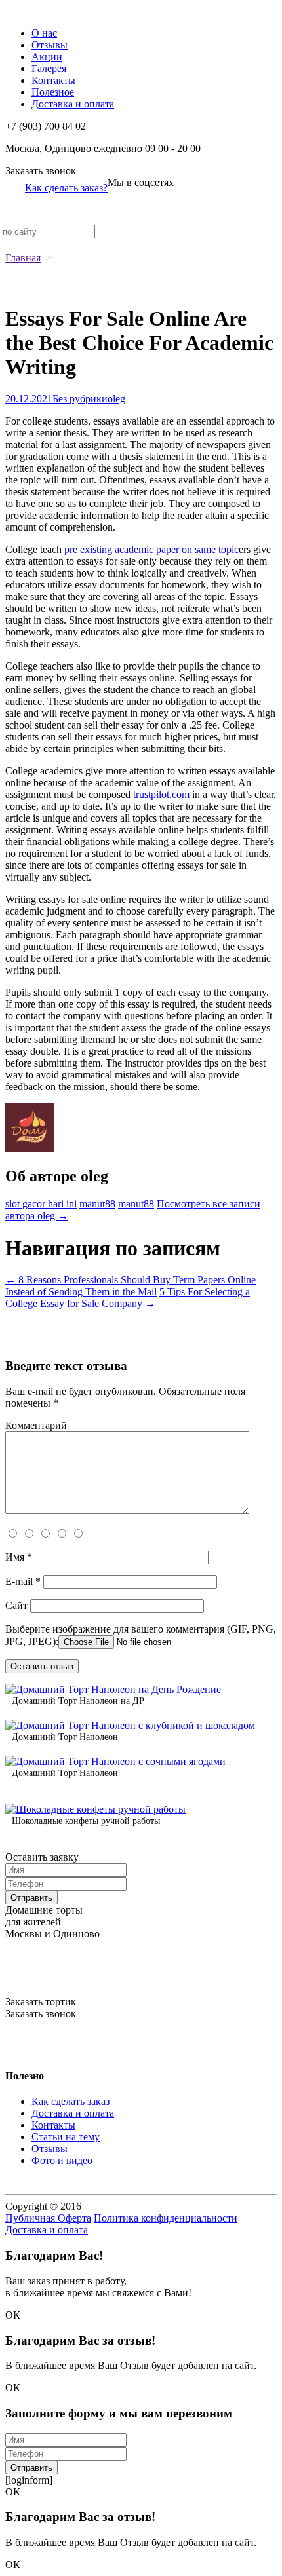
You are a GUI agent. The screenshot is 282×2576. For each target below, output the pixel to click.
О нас (44, 33)
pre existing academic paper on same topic (151, 549)
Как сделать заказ (70, 2101)
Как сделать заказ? (66, 188)
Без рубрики (80, 399)
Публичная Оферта (48, 2218)
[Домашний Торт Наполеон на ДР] (113, 1689)
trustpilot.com (161, 794)
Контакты (53, 80)
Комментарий (36, 1425)
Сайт (16, 1605)
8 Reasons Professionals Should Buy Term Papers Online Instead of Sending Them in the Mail (131, 1286)
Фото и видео (62, 2160)
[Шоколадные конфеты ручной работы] (95, 1809)
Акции (47, 57)
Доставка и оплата (73, 104)
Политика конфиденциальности (166, 2218)
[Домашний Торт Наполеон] (130, 1725)
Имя (19, 1557)
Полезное (53, 92)
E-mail (23, 1581)
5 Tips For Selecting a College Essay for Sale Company (128, 1297)
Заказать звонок (41, 171)
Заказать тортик (41, 2002)
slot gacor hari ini (41, 1204)
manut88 (97, 1204)
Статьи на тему (66, 2137)
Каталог (23, 11)
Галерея (49, 68)
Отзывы (50, 45)
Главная (23, 258)
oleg (116, 399)
